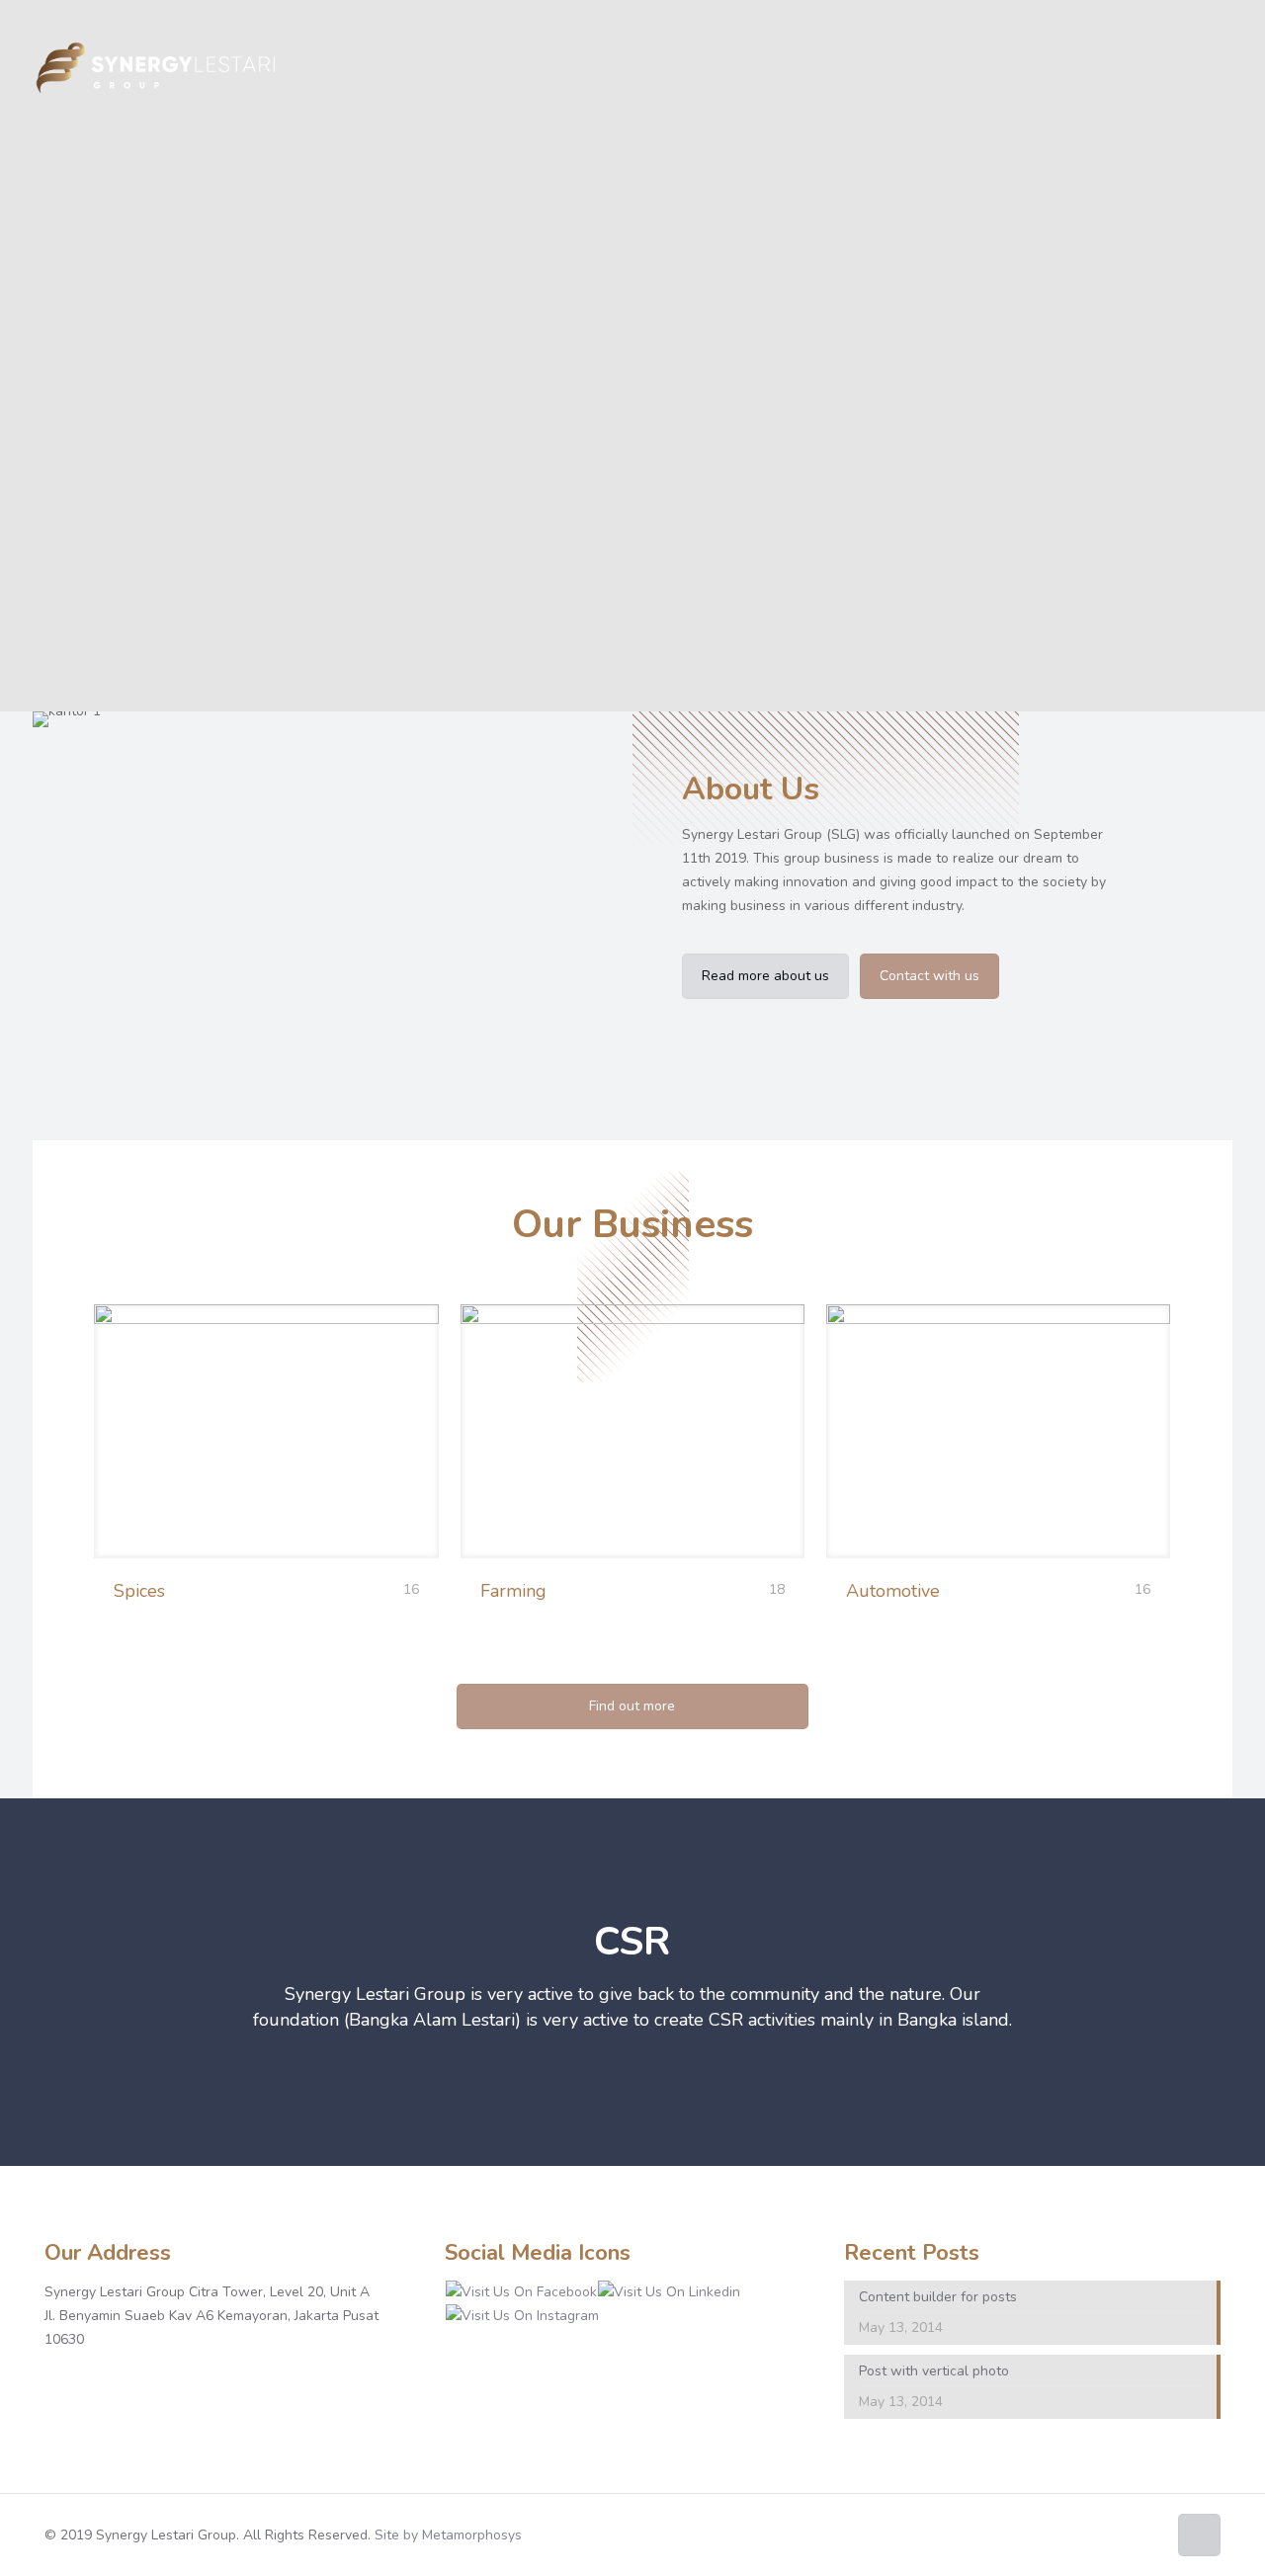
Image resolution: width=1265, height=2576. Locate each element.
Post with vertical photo (934, 2371)
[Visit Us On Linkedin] (669, 2292)
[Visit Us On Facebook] (521, 2292)
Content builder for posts (938, 2297)
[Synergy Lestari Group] (155, 69)
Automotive (893, 1591)
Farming (513, 1591)
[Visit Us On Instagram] (522, 2316)
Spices (139, 1591)
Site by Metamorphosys (448, 2535)
